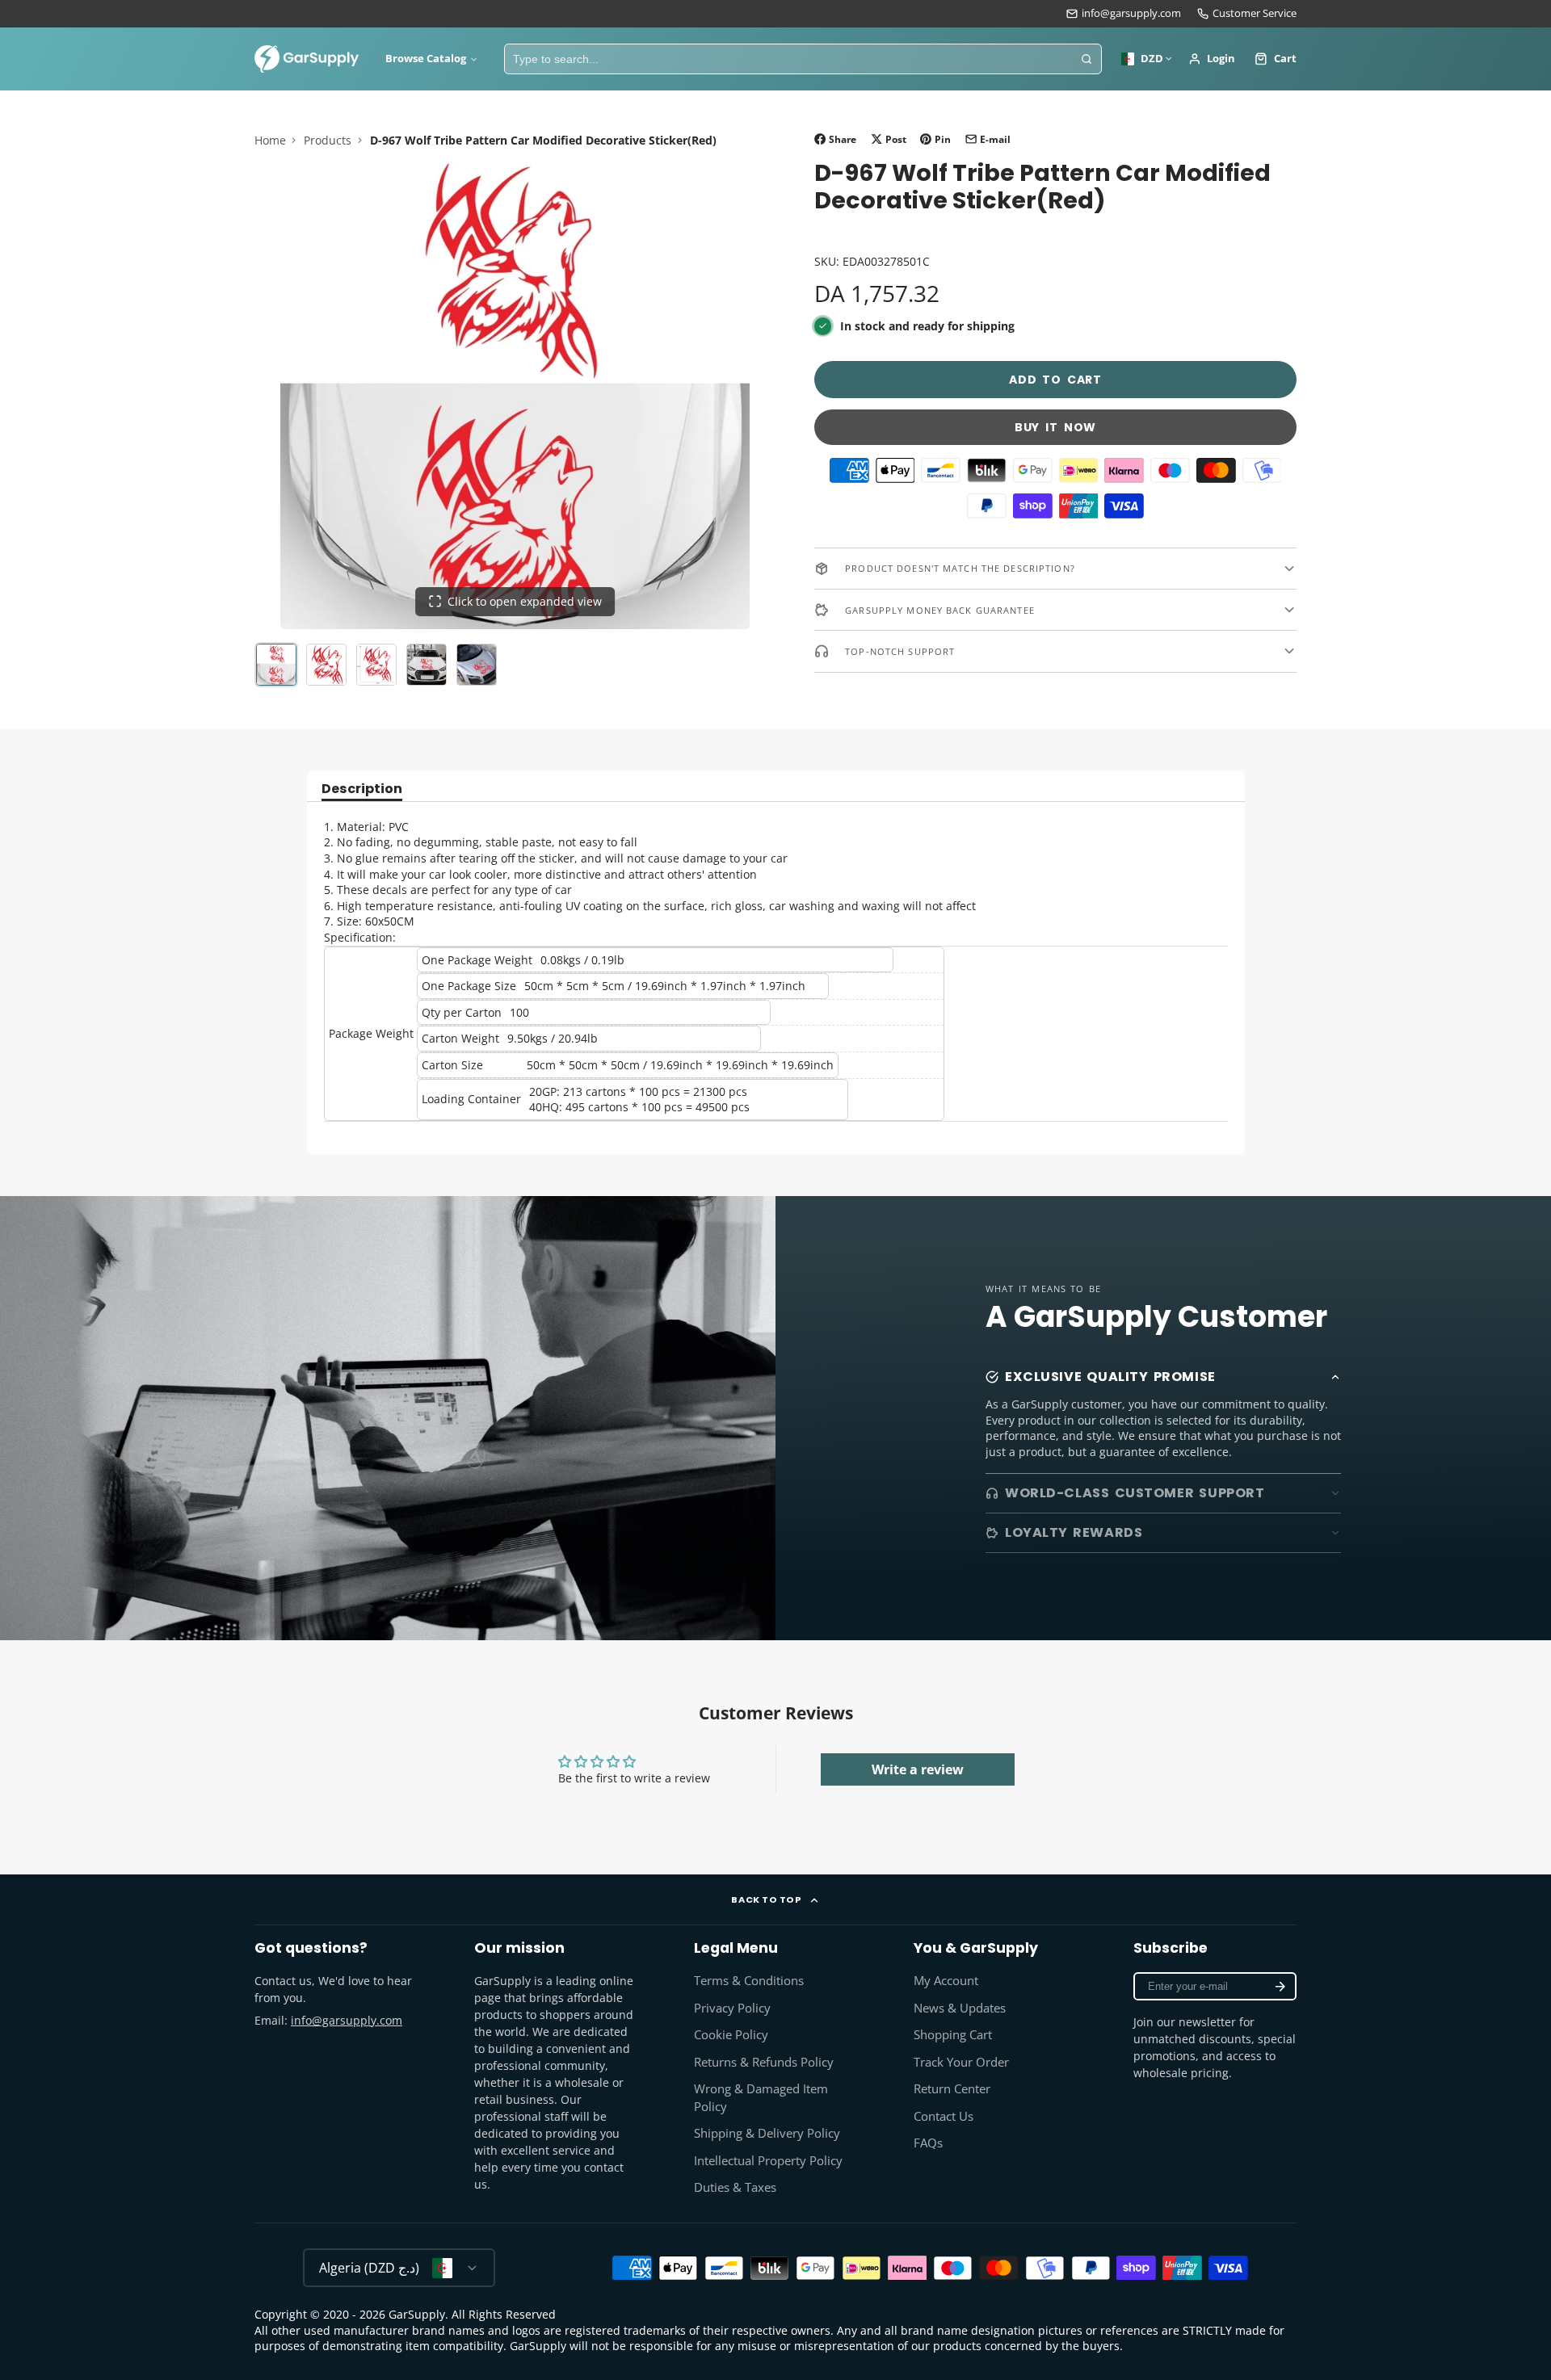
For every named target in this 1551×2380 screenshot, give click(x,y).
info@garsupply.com (1131, 13)
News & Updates (960, 2008)
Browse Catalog (426, 59)
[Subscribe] (1280, 1986)
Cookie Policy (731, 2035)
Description (362, 790)
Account (1212, 59)
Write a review (918, 1769)
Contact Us (944, 2116)
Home (270, 140)
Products (328, 140)
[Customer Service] (1247, 14)
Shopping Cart (953, 2035)
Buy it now (1055, 427)
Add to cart (1055, 380)
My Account (946, 1981)
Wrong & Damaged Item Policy (761, 2098)
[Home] (307, 59)
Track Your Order (961, 2062)
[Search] (1087, 59)
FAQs (928, 2143)
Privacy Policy (732, 2008)
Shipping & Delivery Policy (767, 2133)
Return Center (952, 2089)
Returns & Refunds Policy (764, 2062)
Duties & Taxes (735, 2187)
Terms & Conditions (749, 1981)
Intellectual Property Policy (768, 2161)
